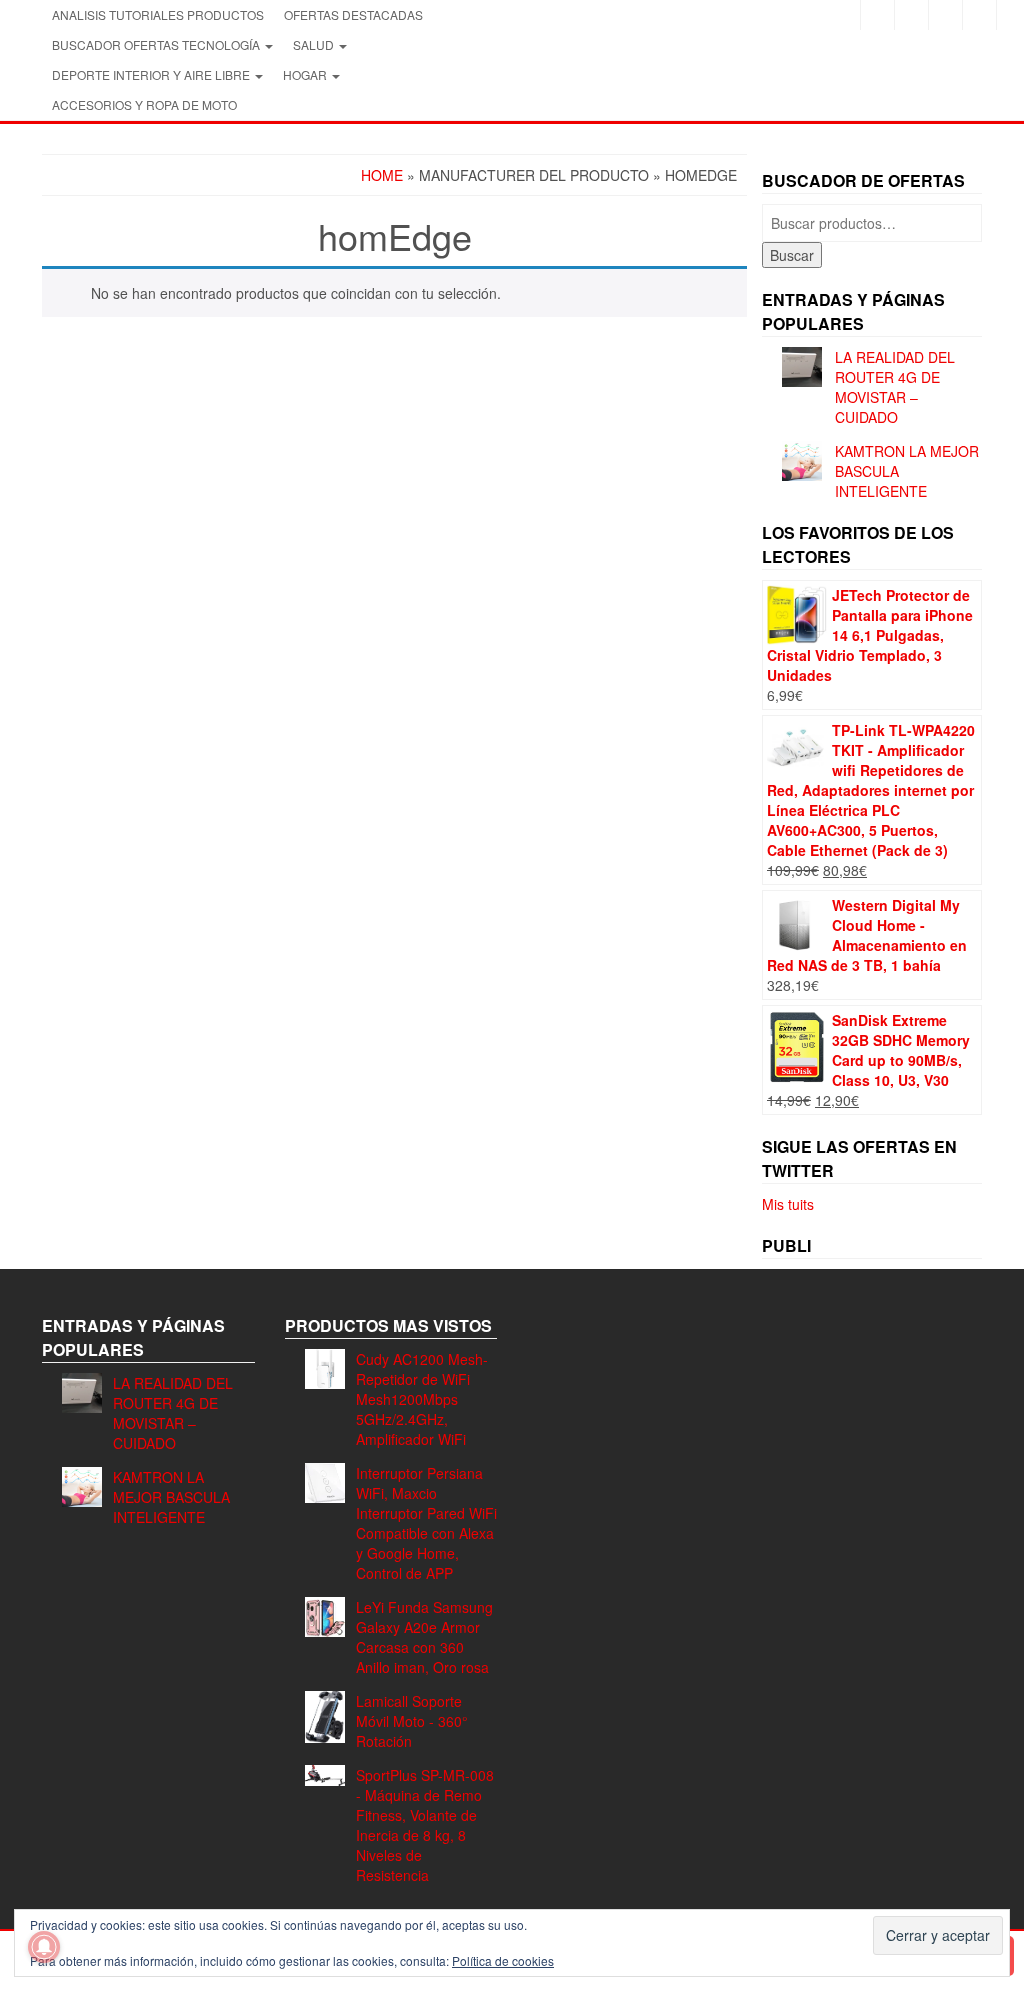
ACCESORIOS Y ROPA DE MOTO (144, 104)
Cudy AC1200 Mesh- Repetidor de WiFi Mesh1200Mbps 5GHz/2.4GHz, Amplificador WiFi (422, 1399)
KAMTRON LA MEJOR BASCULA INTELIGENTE (171, 1497)
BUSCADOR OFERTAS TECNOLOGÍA (157, 44)
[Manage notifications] (44, 1947)
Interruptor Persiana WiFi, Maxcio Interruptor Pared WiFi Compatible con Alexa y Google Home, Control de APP (426, 1523)
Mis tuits (788, 1204)
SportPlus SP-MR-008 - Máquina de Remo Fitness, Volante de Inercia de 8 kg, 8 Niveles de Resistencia (425, 1825)
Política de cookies (503, 1960)
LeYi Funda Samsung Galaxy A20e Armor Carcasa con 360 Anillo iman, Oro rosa (424, 1637)
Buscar (792, 255)
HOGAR (306, 74)
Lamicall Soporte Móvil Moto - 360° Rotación (412, 1721)
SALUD (315, 44)
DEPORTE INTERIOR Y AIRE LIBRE (152, 74)
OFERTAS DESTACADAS (353, 14)
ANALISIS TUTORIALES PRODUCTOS (158, 14)
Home (382, 175)
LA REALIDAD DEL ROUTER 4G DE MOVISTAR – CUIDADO (895, 387)
